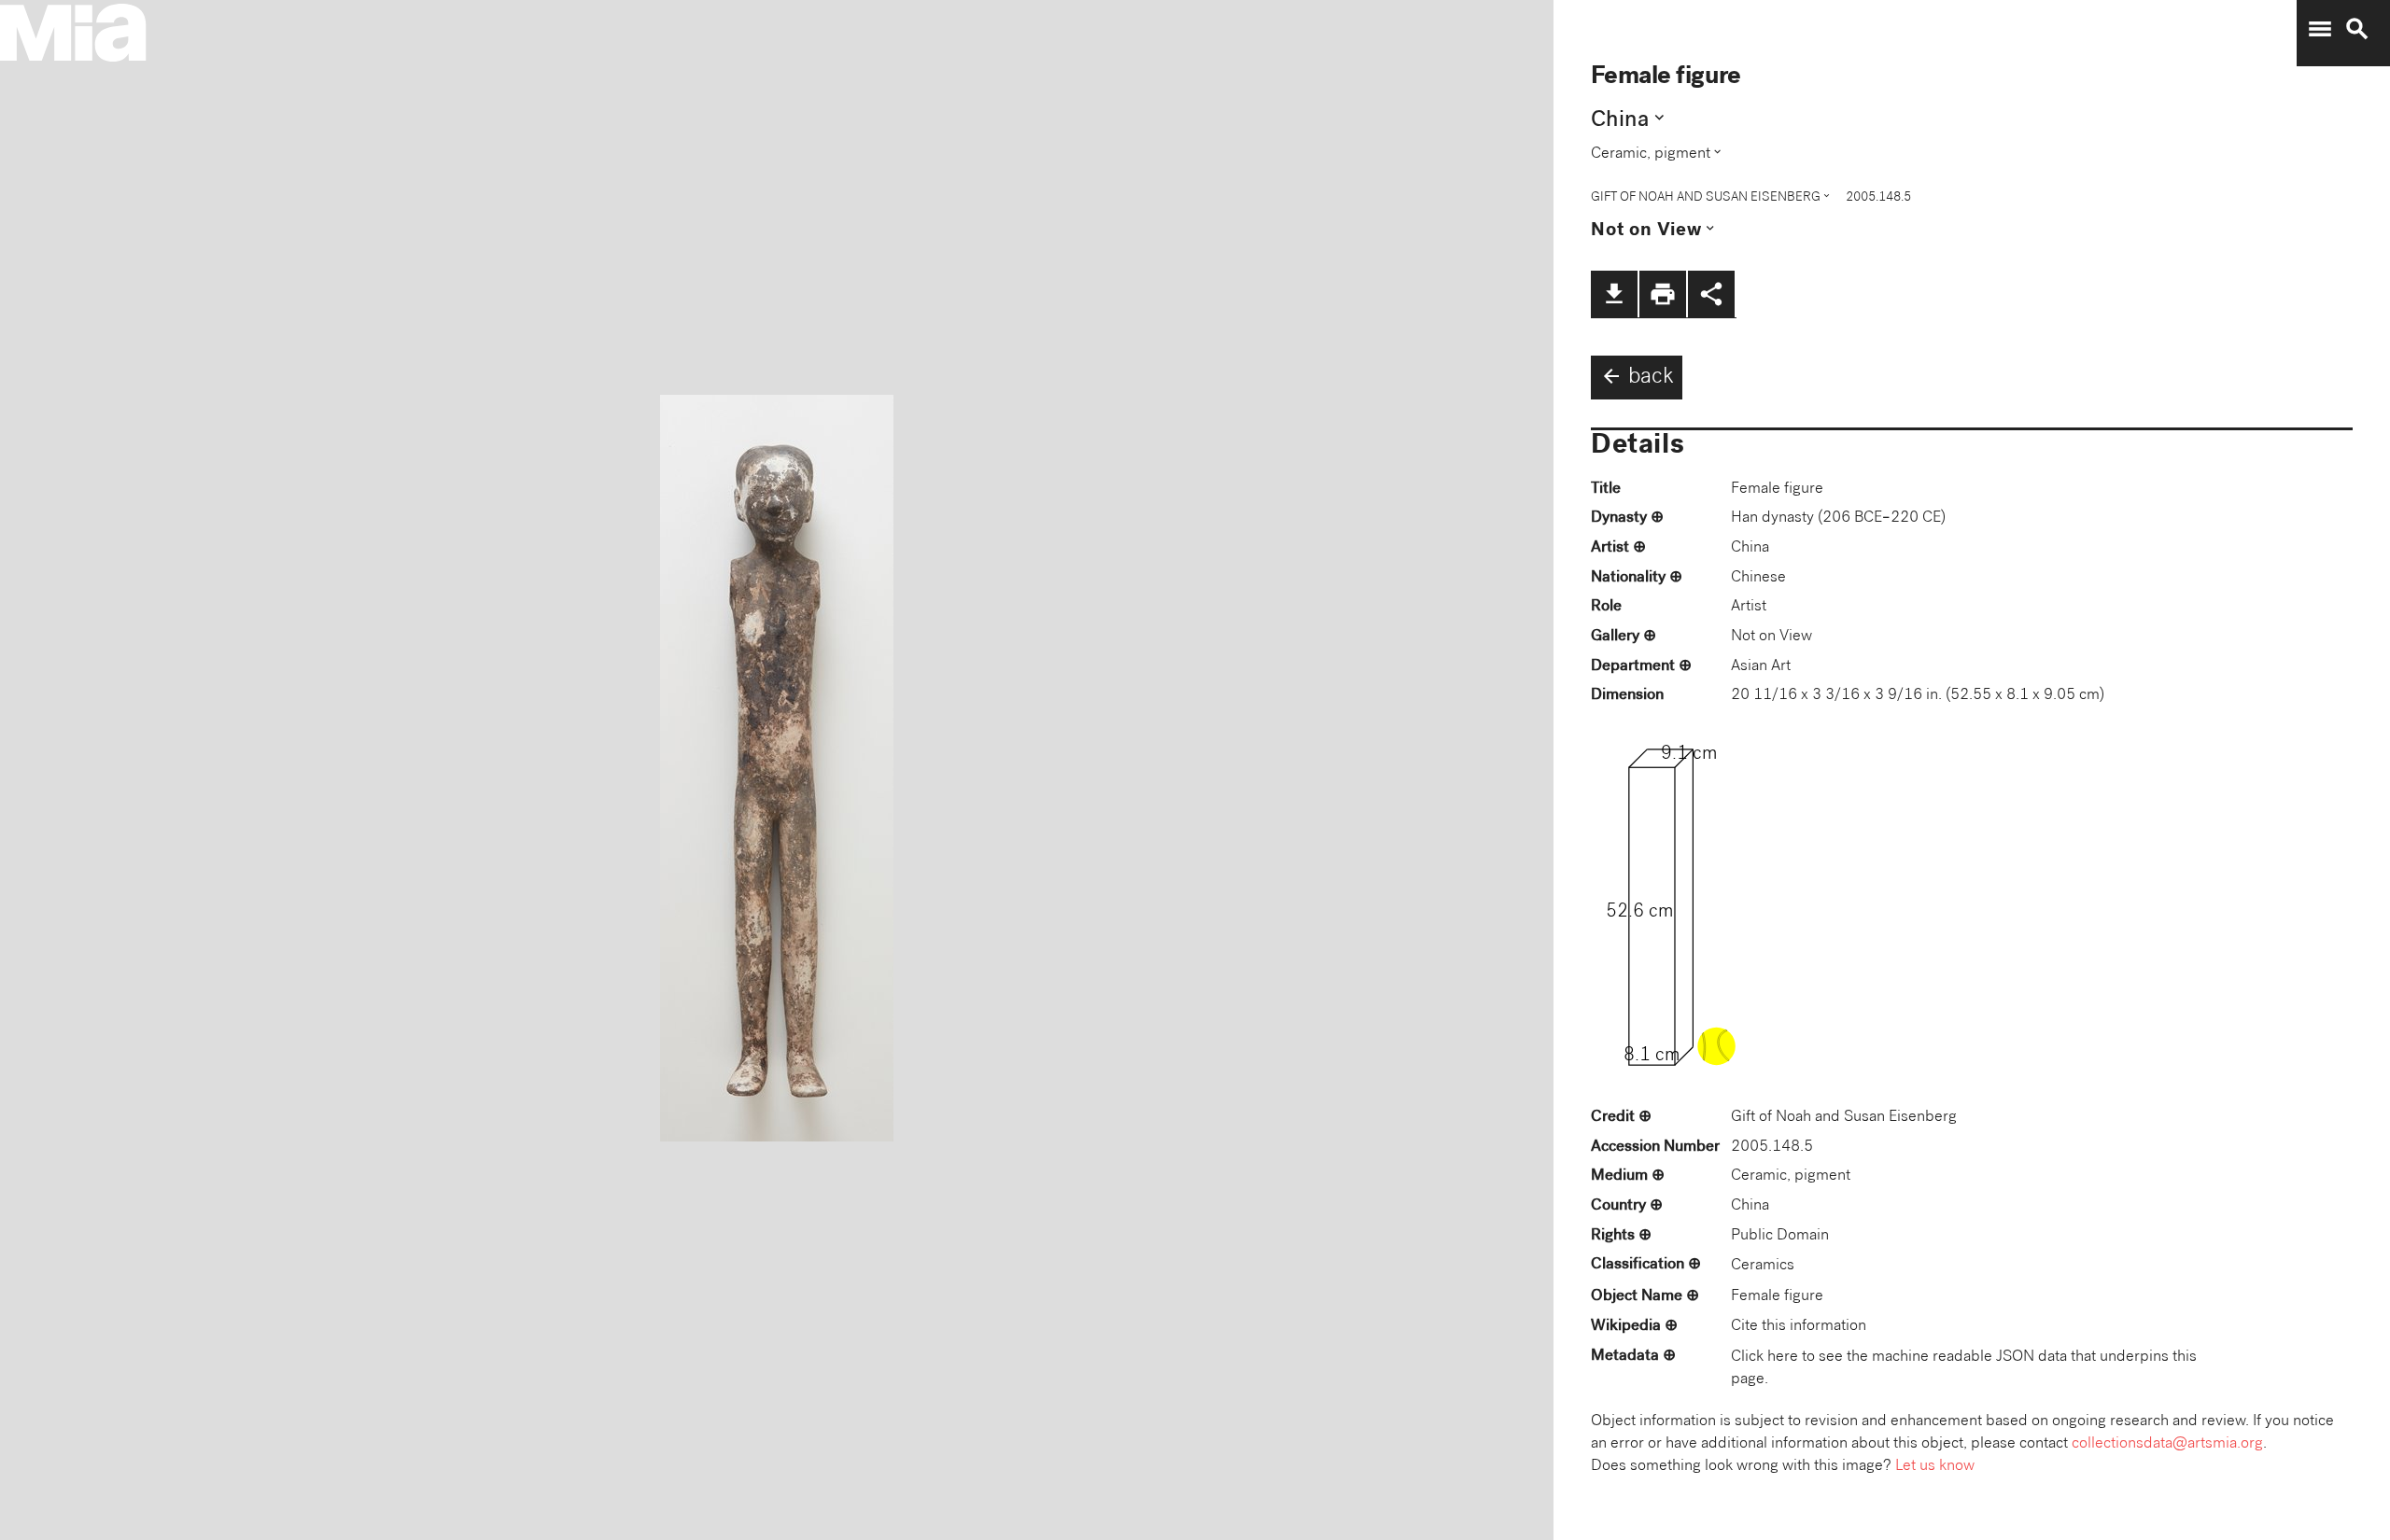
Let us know (1935, 1467)
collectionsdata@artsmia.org (2167, 1444)
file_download (1614, 294)
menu (2320, 29)
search (2357, 29)
